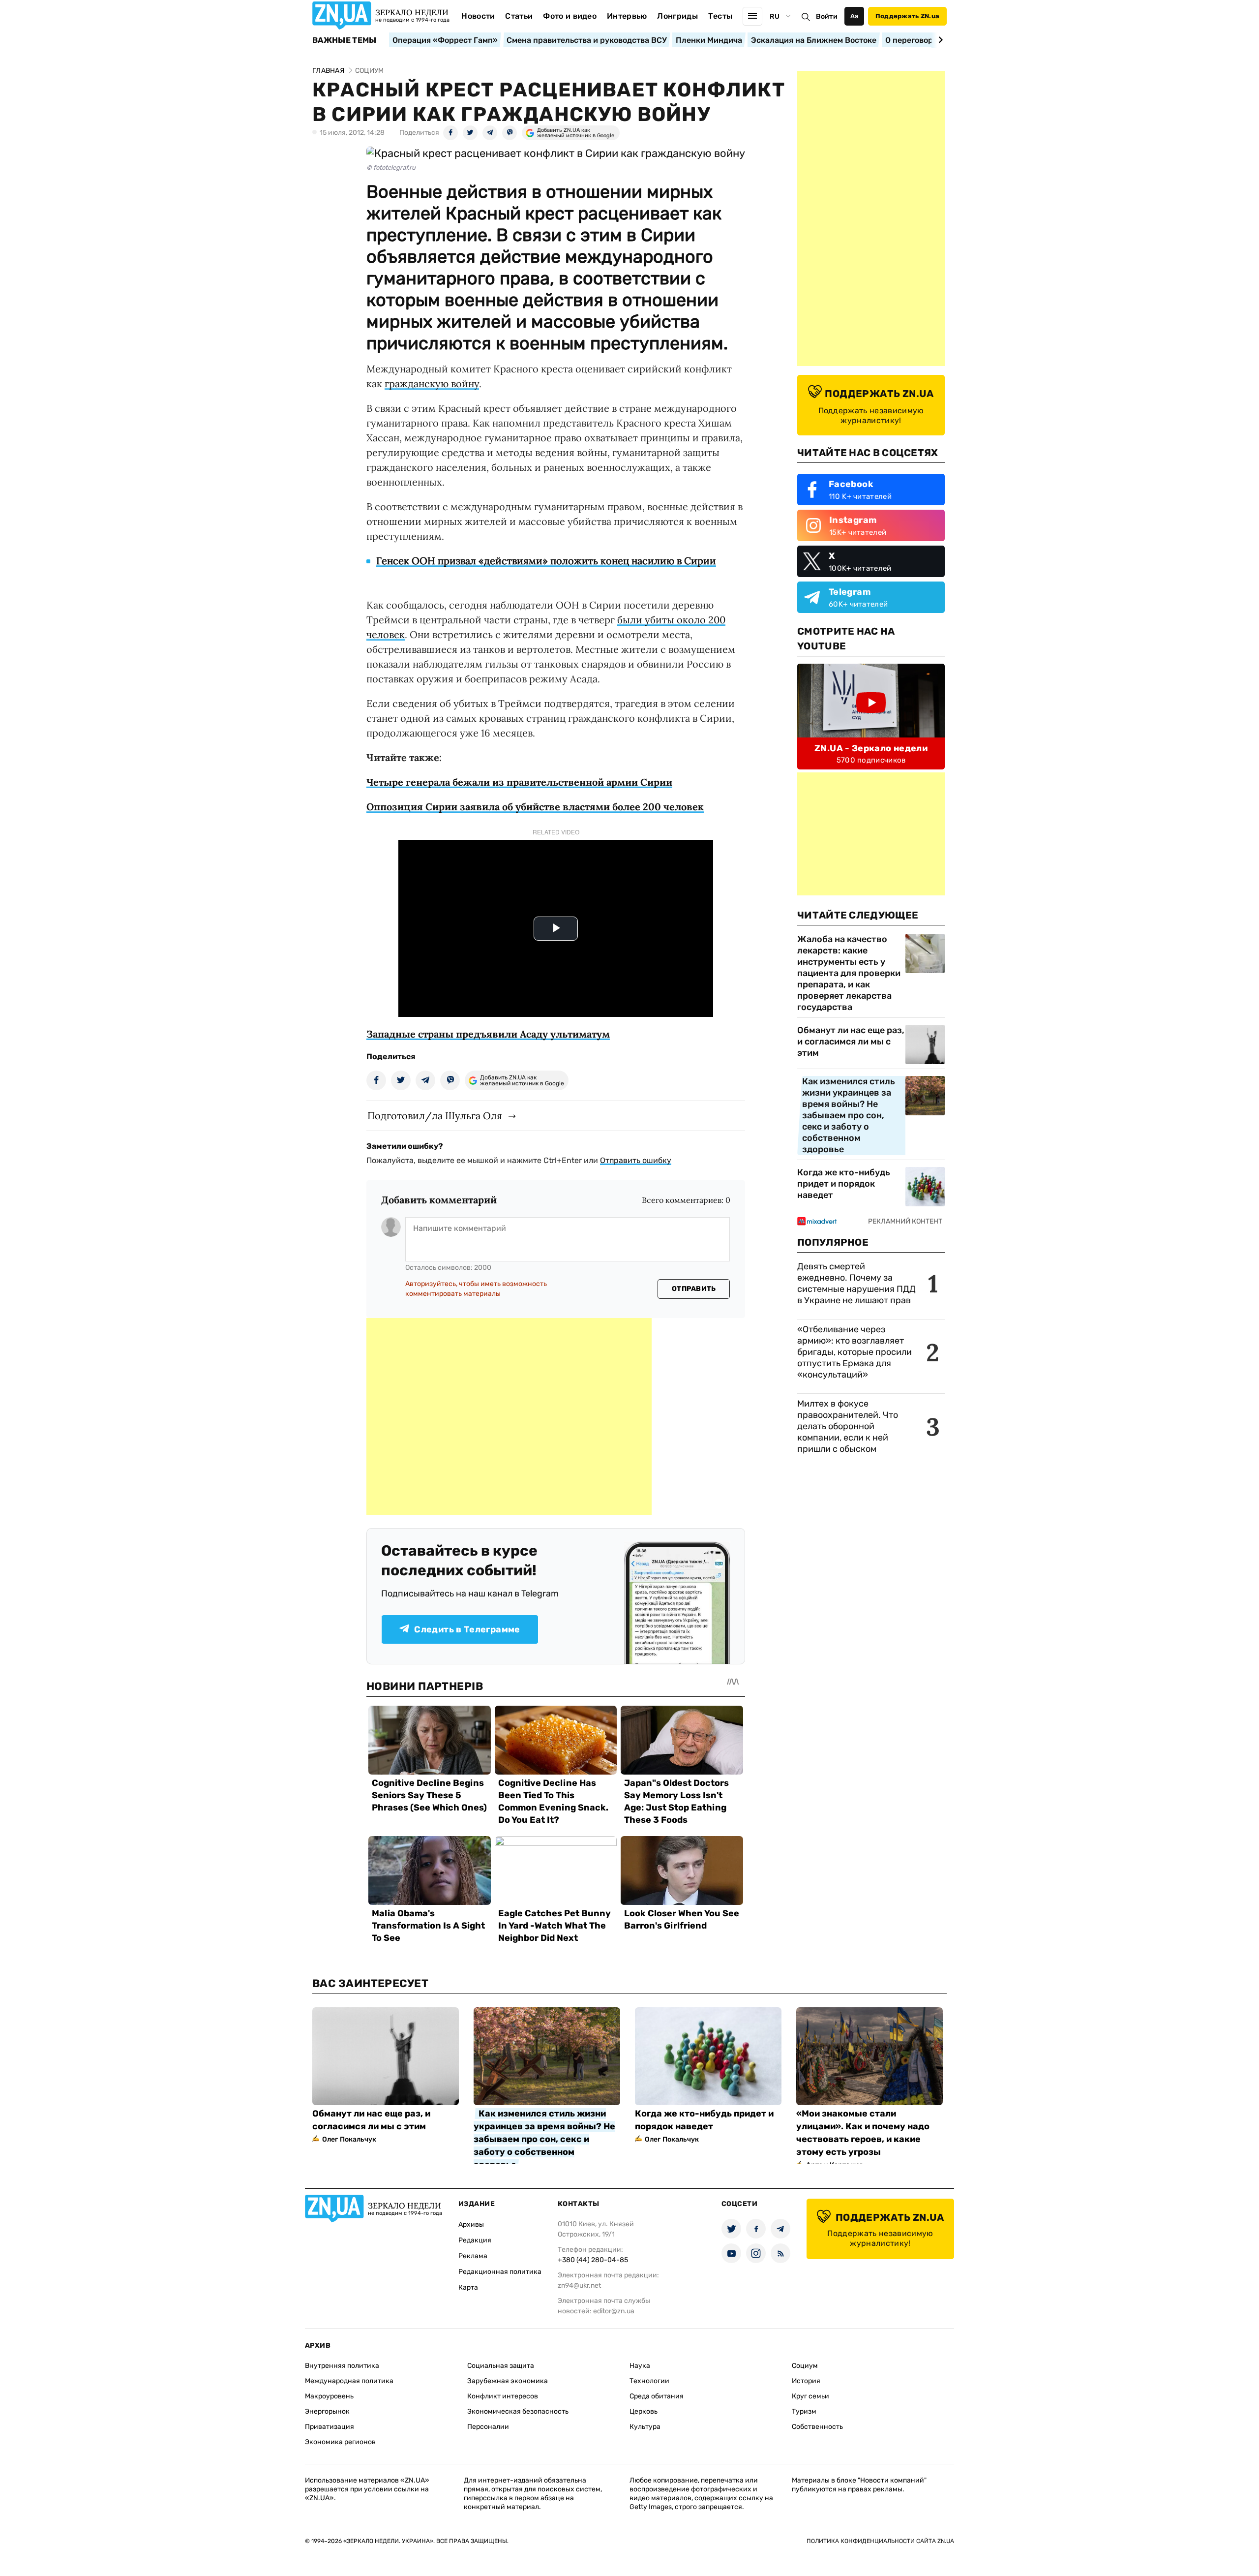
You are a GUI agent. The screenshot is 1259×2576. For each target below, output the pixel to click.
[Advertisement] (509, 1416)
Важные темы (345, 40)
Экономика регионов (340, 2442)
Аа (854, 16)
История (806, 2381)
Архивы (471, 2224)
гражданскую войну (432, 383)
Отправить (694, 1289)
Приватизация (330, 2427)
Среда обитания (657, 2396)
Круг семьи (810, 2396)
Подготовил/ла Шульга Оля (435, 1116)
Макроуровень (329, 2396)
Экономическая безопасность (518, 2411)
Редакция (475, 2240)
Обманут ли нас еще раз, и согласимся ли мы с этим (851, 1042)
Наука (640, 2366)
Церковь (644, 2411)
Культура (645, 2427)
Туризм (804, 2411)
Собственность (817, 2427)
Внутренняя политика (342, 2366)
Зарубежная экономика (508, 2381)
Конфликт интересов (503, 2396)
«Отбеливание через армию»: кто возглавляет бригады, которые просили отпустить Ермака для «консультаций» (854, 1352)
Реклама (473, 2256)
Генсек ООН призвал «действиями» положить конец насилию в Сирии (546, 561)
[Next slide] (939, 40)
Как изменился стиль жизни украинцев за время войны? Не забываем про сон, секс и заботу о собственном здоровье (849, 1115)
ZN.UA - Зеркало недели (871, 748)
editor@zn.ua (614, 2311)
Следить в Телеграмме (467, 1629)
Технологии (649, 2381)
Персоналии (488, 2427)
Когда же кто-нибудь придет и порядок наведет (844, 1184)
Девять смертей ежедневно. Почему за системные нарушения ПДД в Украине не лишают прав (856, 1283)
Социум (805, 2366)
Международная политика (349, 2381)
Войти (827, 16)
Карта (468, 2287)
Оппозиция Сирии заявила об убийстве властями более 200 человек (535, 807)
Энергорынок (327, 2411)
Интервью (627, 16)
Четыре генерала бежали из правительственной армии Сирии (519, 782)
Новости (478, 16)
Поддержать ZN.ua (907, 16)
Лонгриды (677, 16)
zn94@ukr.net (579, 2285)
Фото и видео (570, 16)
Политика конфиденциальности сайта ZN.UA (880, 2541)
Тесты (720, 16)
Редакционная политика (500, 2272)
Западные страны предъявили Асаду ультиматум (488, 1034)
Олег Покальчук (349, 2139)
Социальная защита (501, 2366)
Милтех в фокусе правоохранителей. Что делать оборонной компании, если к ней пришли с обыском (848, 1426)
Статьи (519, 16)
